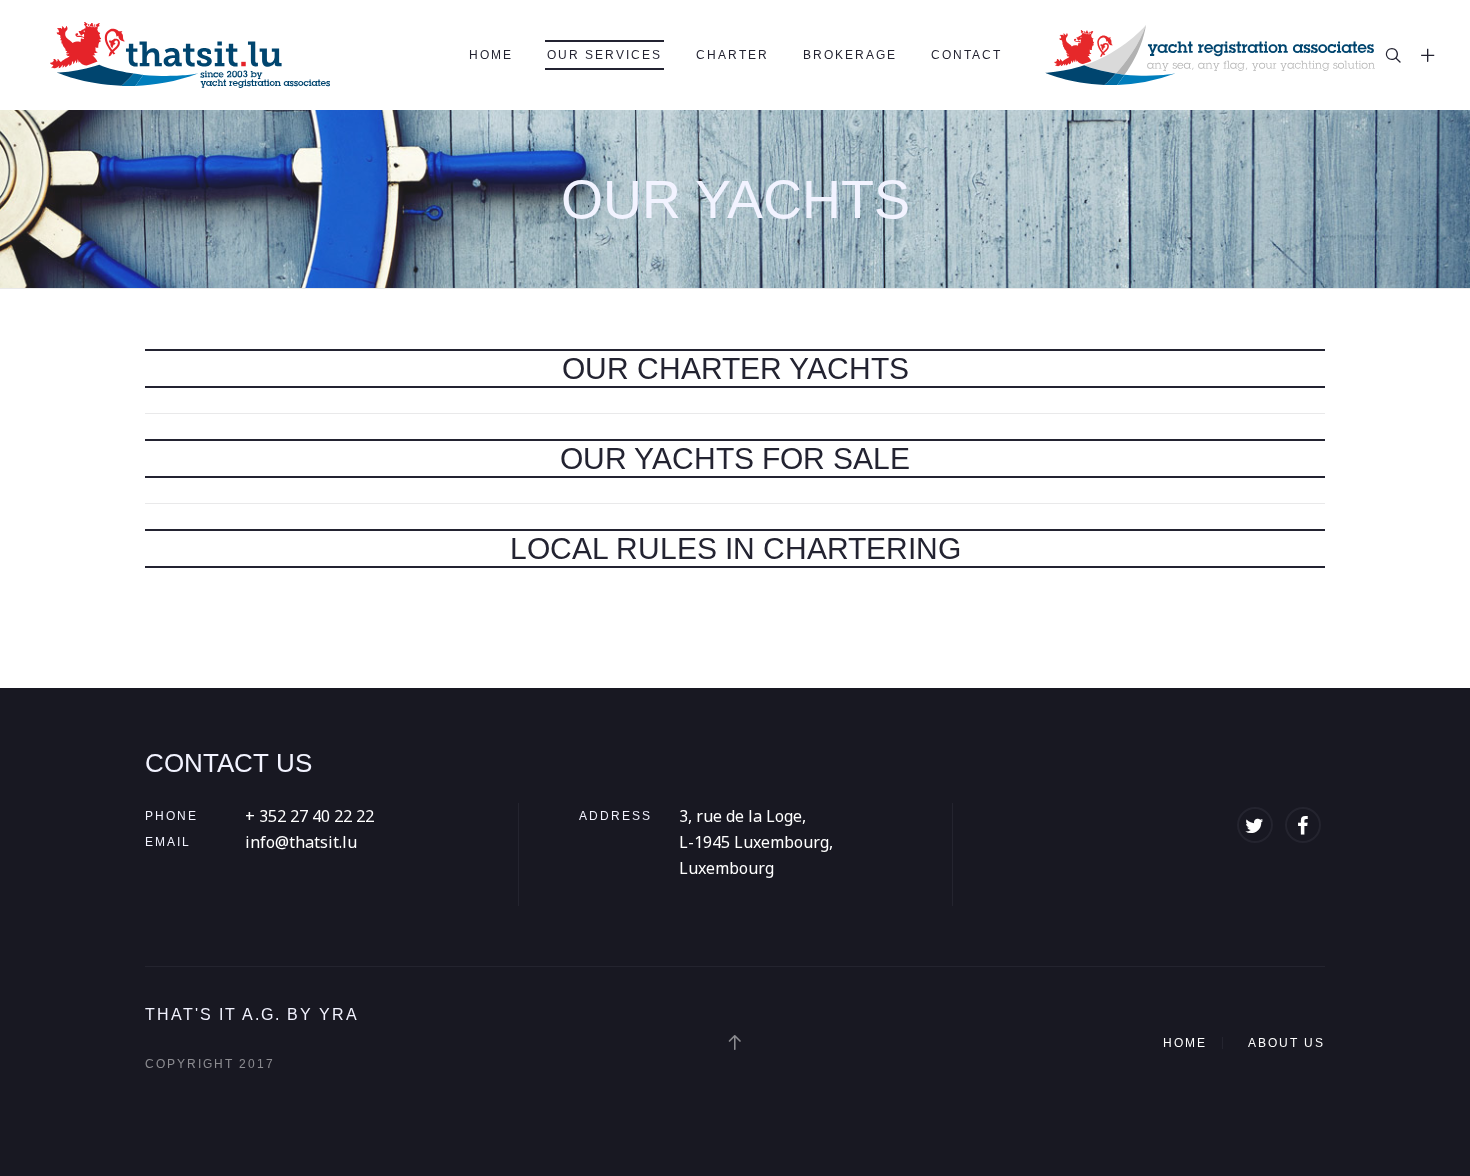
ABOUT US (1286, 1043)
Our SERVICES (604, 55)
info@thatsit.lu (301, 842)
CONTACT (966, 55)
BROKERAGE (850, 55)
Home (491, 55)
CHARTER (732, 55)
